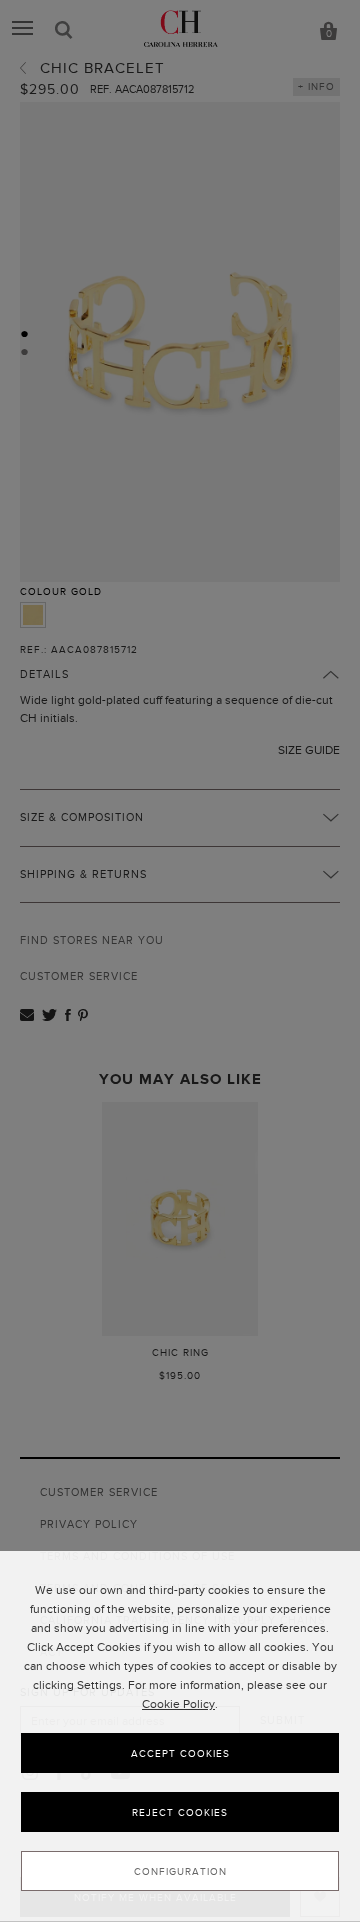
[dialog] (180, 1736)
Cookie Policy (178, 1704)
